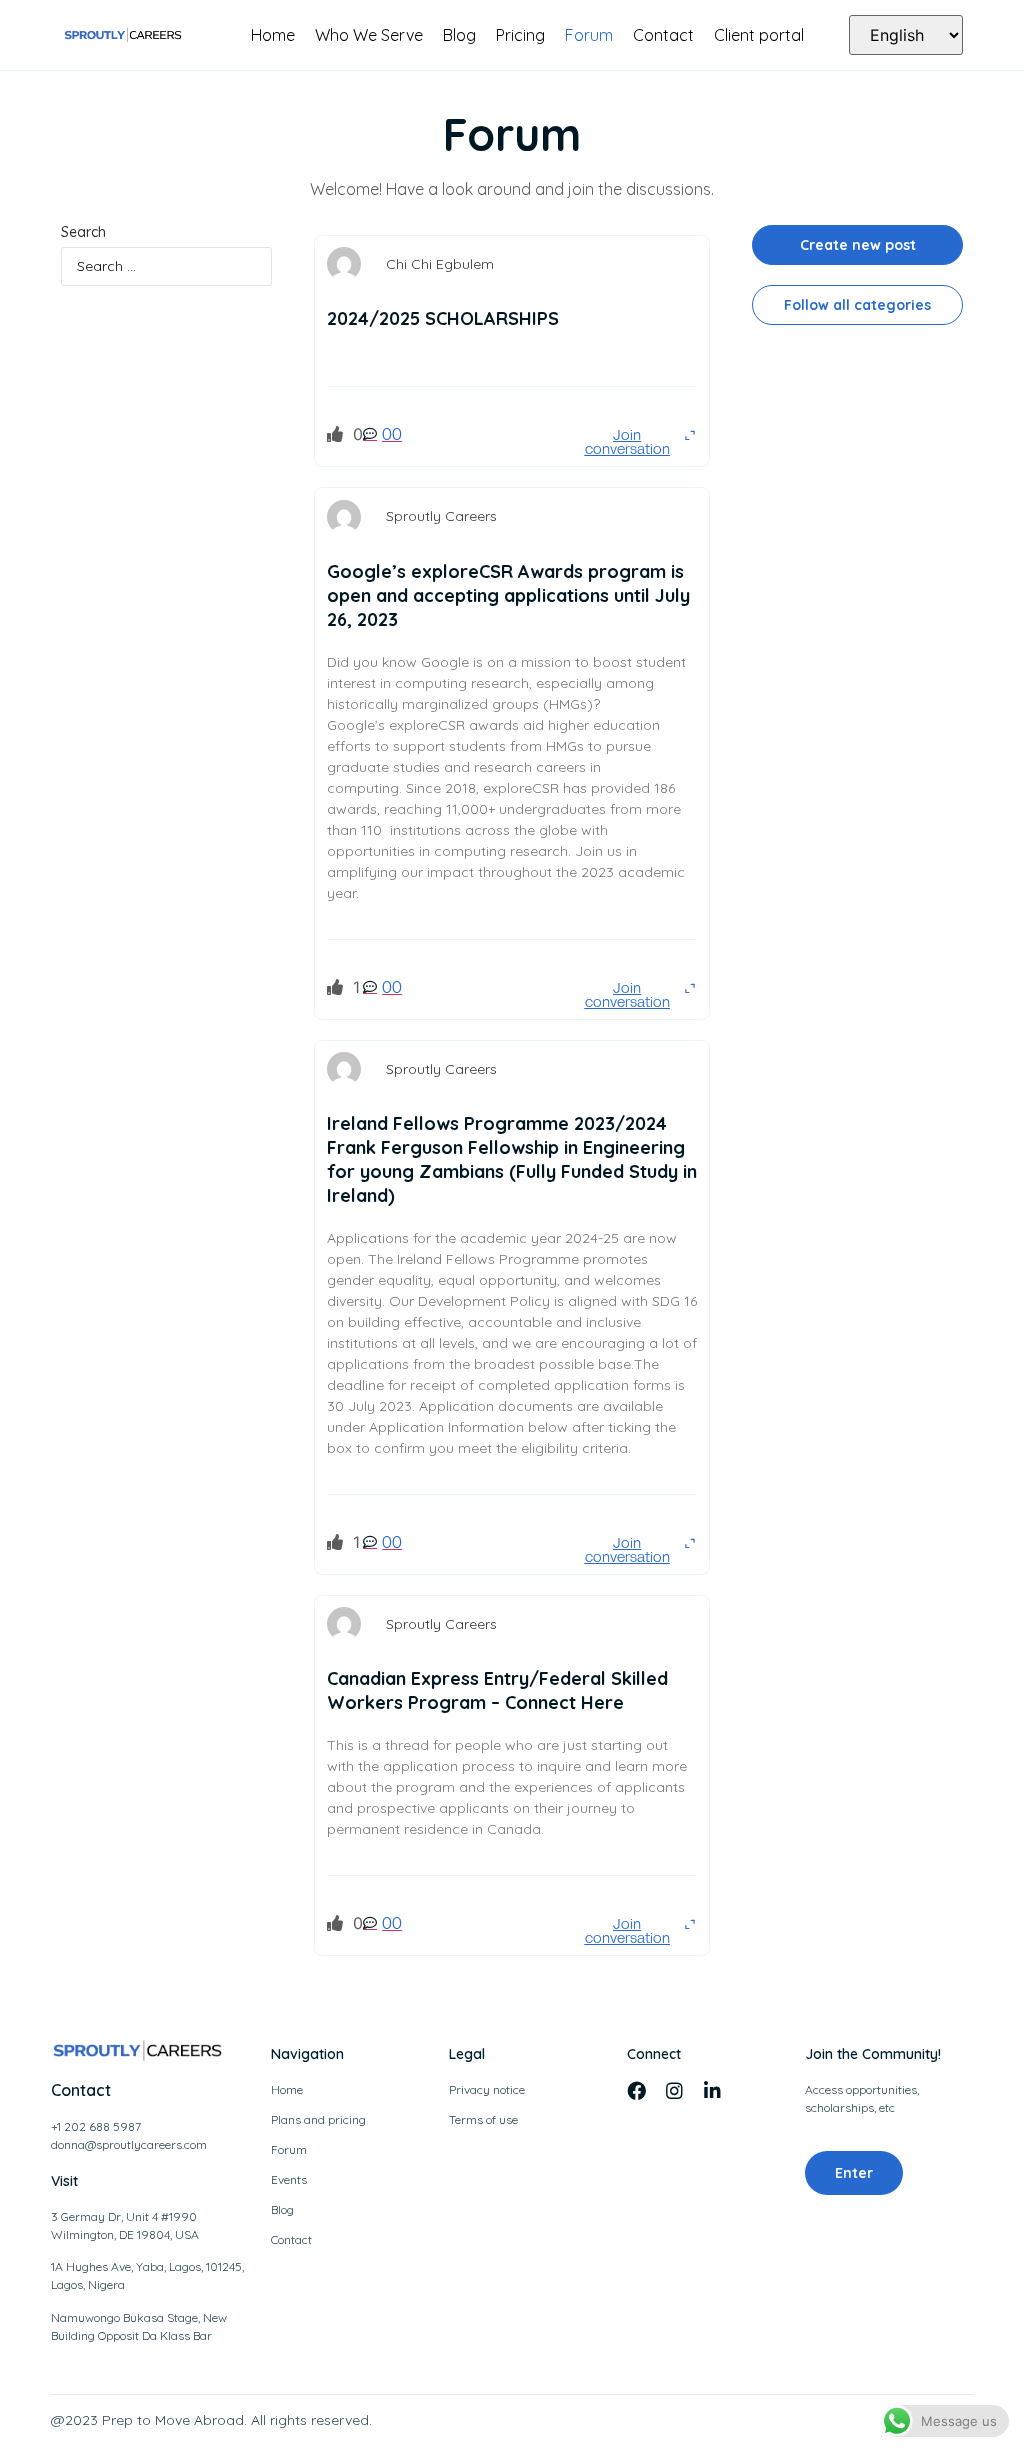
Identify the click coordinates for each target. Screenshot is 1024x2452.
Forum (589, 35)
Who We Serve (369, 35)
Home (273, 35)
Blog (459, 35)
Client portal (759, 35)
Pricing (520, 35)
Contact (663, 35)
